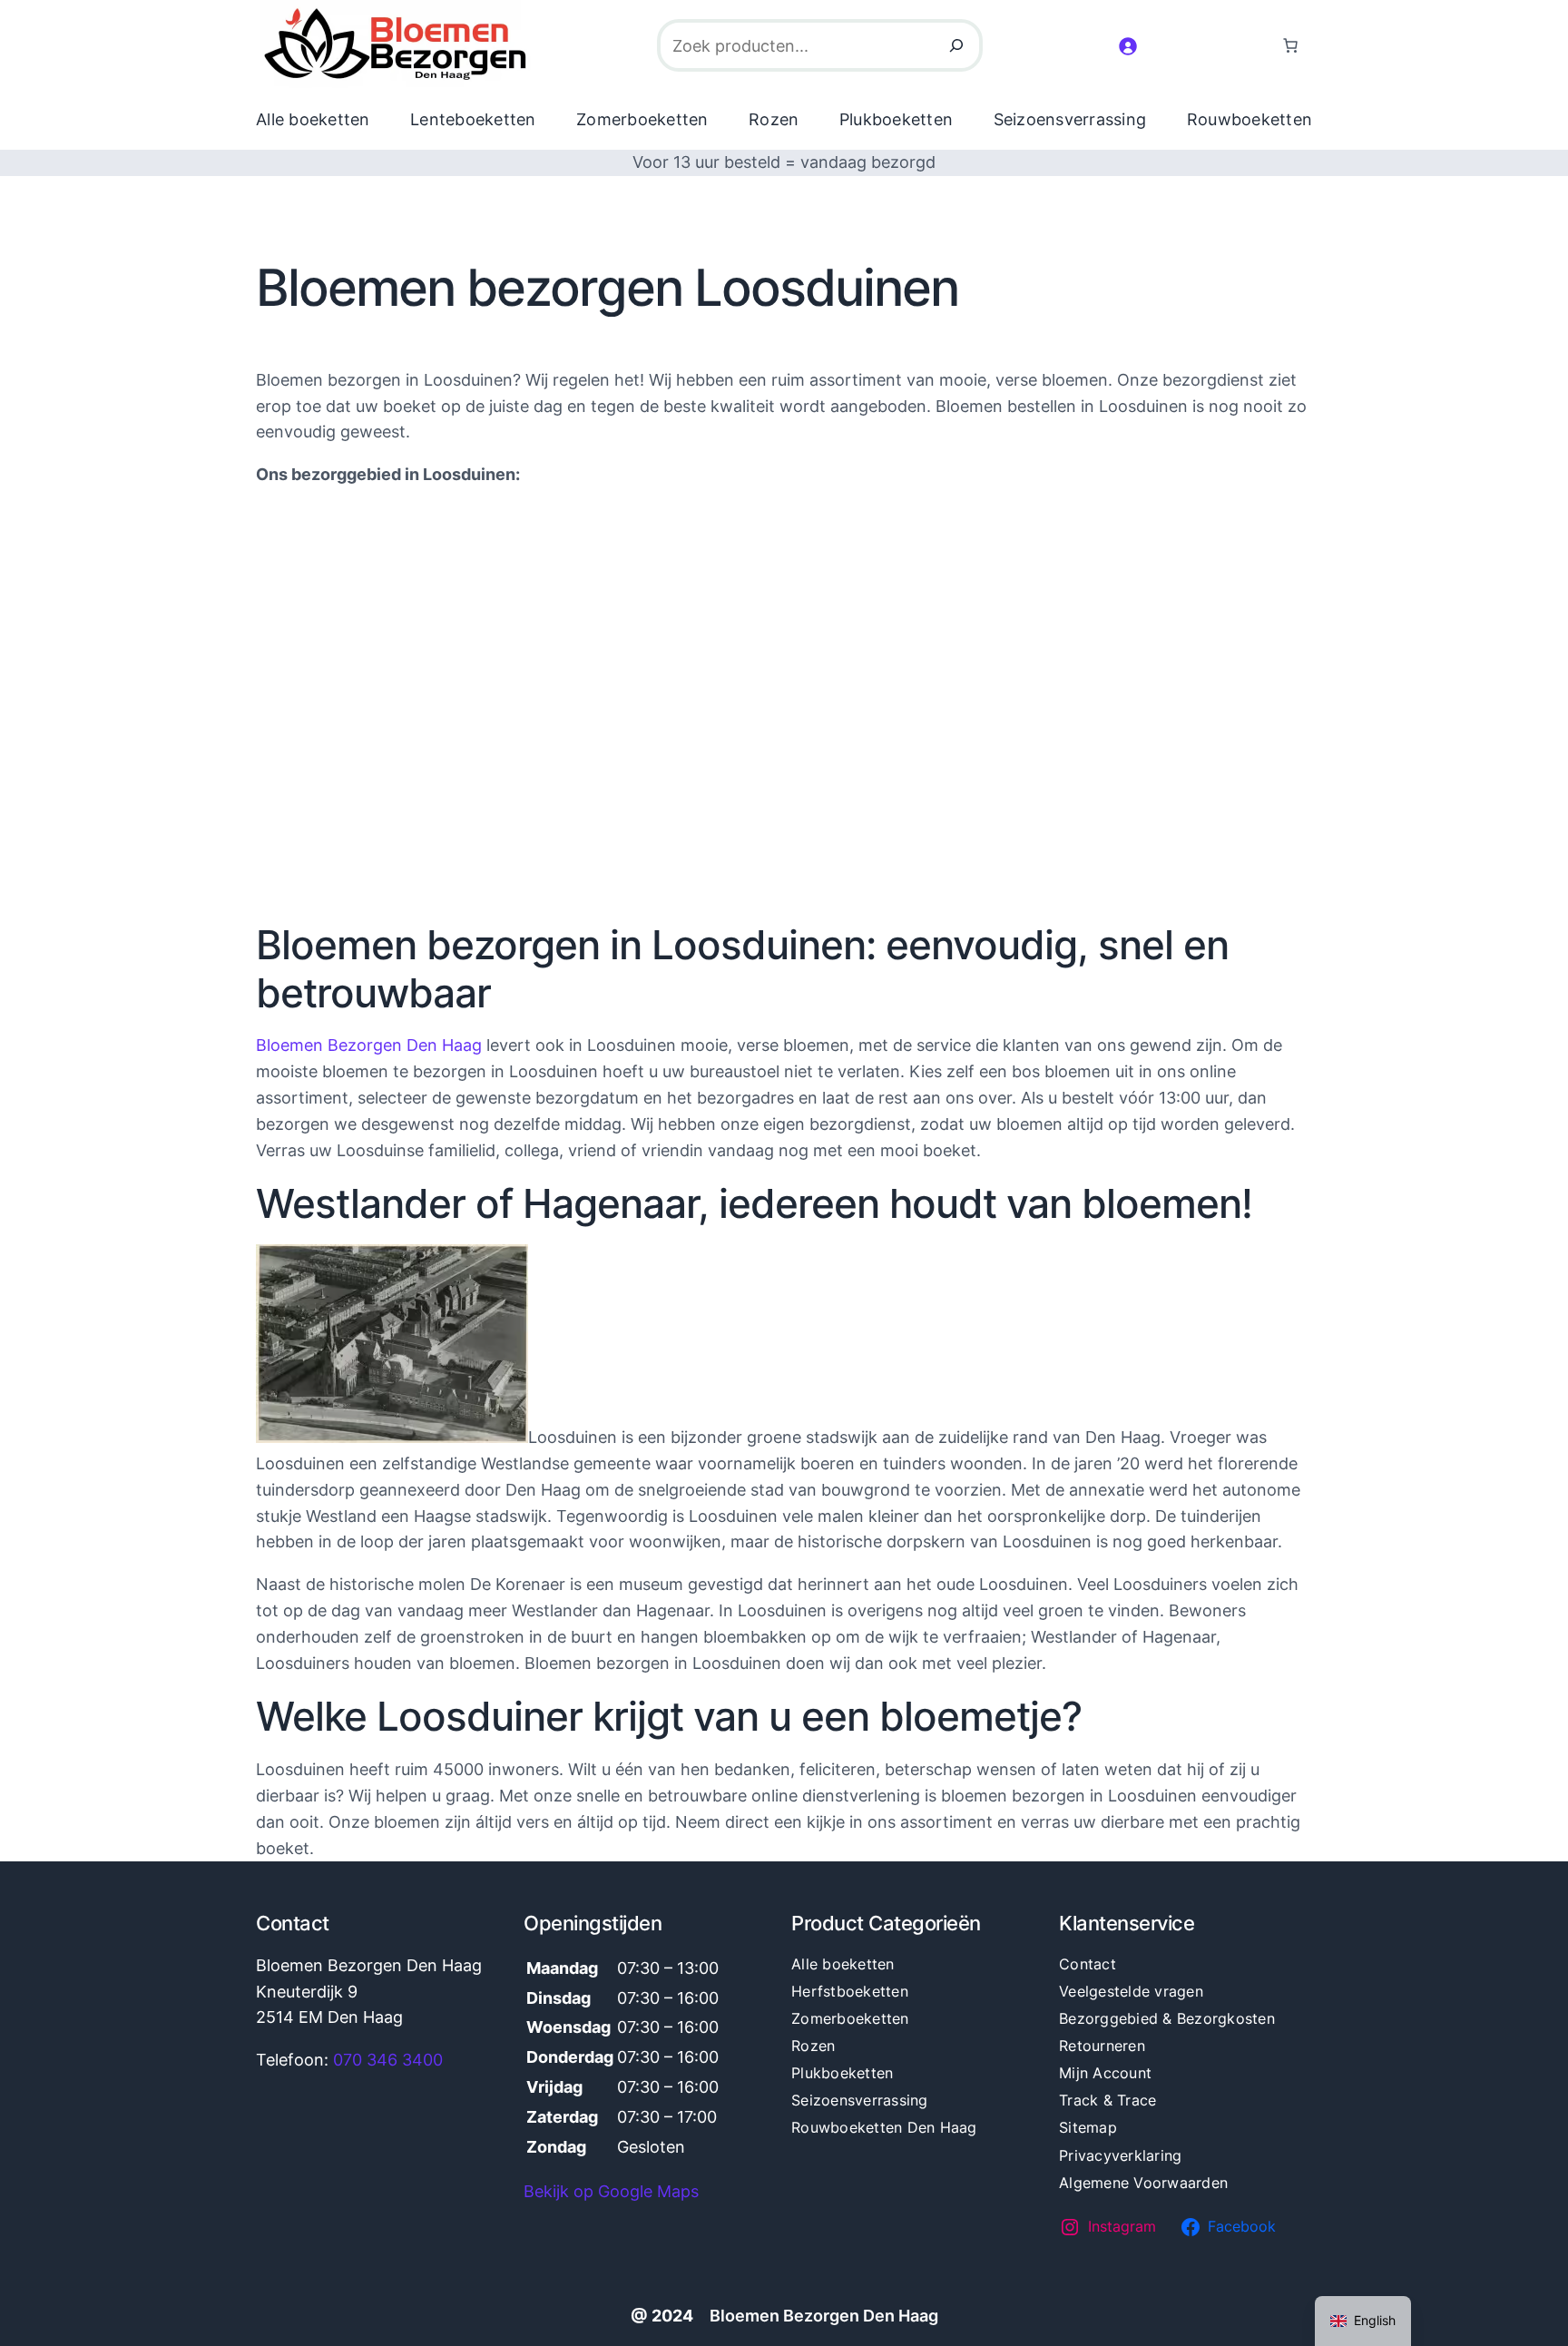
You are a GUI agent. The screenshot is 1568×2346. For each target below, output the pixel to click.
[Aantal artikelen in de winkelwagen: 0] (1290, 45)
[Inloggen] (1127, 46)
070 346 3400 (388, 2060)
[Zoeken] (956, 45)
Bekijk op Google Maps (611, 2191)
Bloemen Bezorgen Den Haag (369, 1045)
